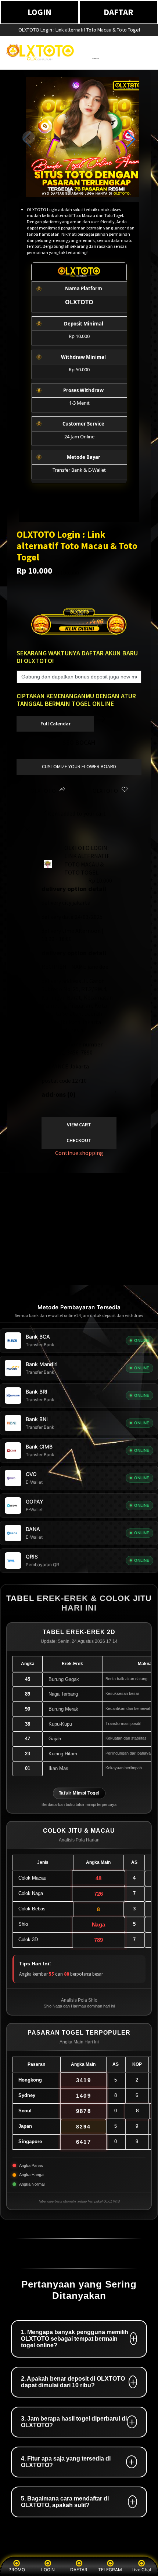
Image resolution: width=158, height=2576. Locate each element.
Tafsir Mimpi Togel (79, 1793)
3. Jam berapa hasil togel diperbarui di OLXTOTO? (74, 2422)
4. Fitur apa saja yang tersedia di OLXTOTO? (66, 2462)
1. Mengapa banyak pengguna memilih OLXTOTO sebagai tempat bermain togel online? (75, 2339)
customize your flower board (79, 766)
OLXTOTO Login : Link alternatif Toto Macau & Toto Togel (79, 30)
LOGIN (39, 12)
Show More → (25, 1261)
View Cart (79, 1125)
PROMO (17, 2570)
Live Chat (141, 2570)
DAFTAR (118, 12)
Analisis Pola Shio (79, 2000)
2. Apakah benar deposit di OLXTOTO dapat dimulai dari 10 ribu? (73, 2382)
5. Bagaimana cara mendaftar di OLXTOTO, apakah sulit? (65, 2502)
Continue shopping (79, 1153)
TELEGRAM (110, 2570)
